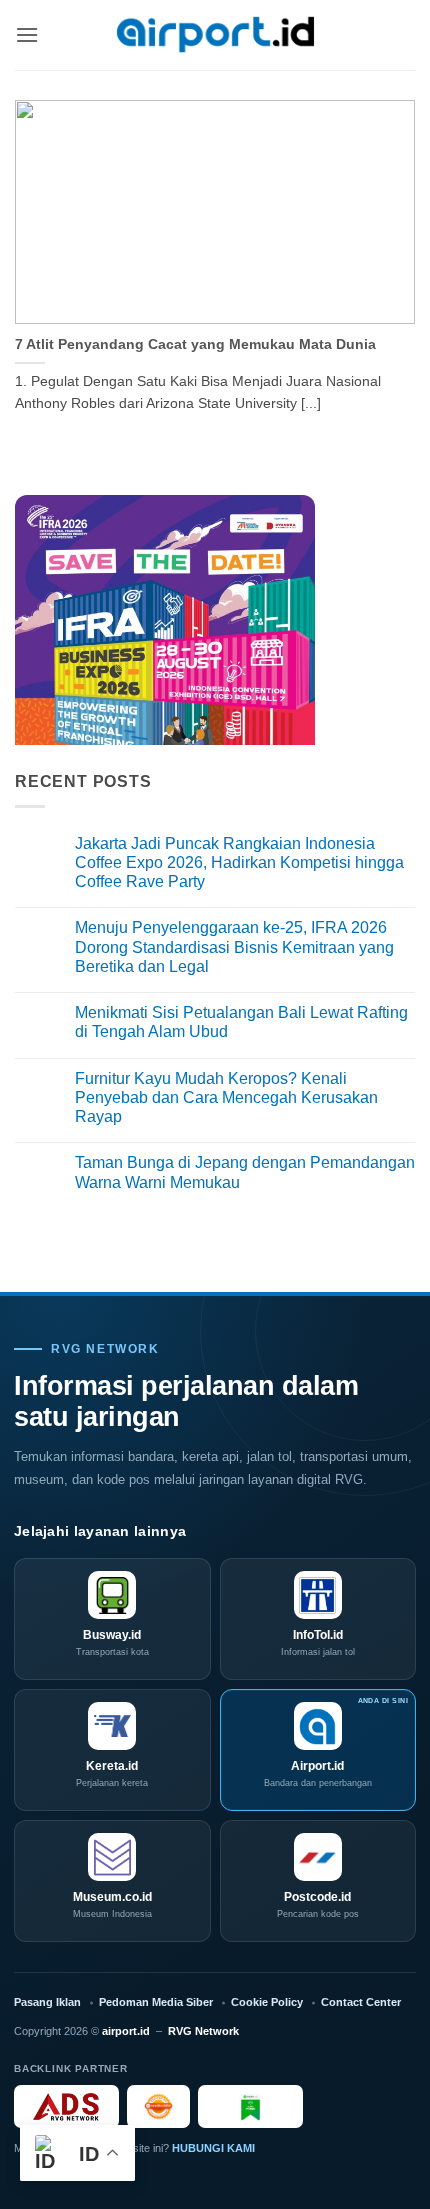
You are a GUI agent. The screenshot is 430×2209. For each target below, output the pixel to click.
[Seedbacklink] (158, 2106)
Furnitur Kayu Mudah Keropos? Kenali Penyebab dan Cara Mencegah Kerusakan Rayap (226, 1097)
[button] (27, 34)
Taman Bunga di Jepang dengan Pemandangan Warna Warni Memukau (245, 1172)
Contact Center (361, 2002)
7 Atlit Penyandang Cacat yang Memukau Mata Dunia (195, 344)
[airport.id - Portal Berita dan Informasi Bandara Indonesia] (215, 35)
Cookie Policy (267, 2002)
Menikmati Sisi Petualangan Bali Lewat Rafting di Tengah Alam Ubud (241, 1022)
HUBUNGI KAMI (213, 2148)
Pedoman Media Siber (156, 2002)
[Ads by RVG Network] (66, 2106)
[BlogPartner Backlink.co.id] (250, 2106)
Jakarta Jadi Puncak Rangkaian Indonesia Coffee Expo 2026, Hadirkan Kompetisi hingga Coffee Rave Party (239, 862)
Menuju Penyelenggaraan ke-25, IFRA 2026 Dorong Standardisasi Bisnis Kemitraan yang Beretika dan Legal (234, 946)
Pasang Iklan (47, 2002)
